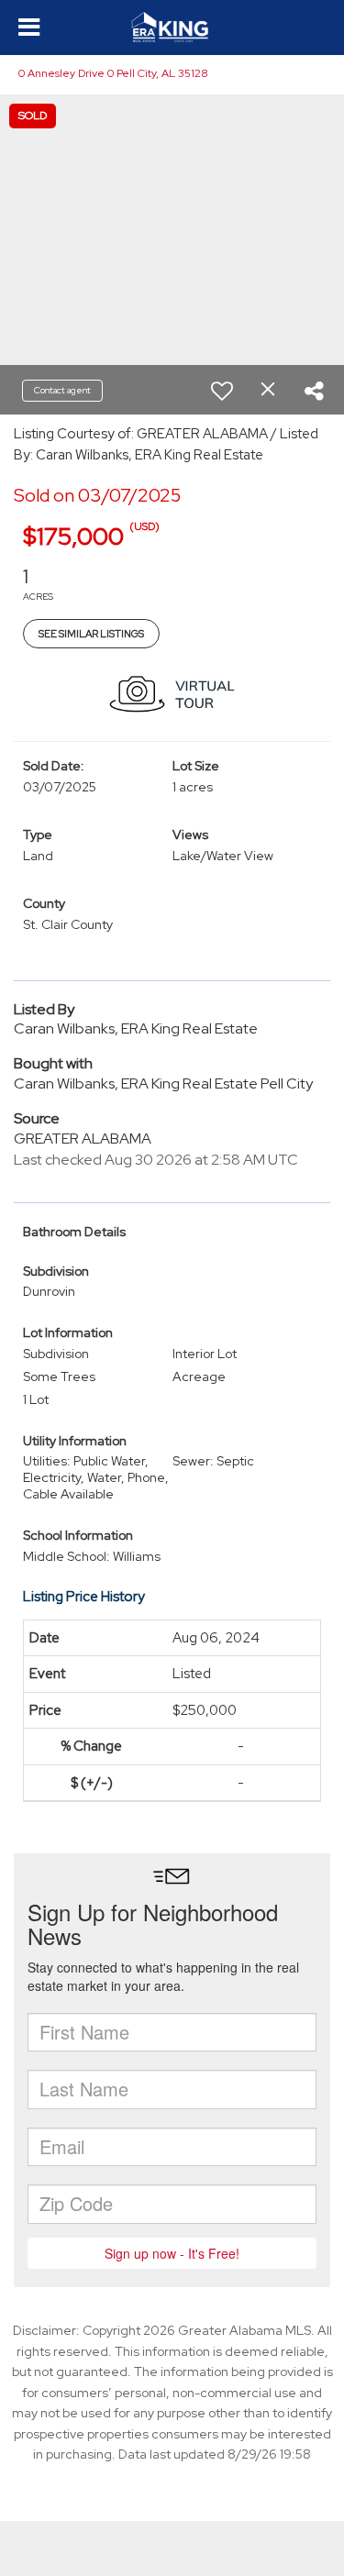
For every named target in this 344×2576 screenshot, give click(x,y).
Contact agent (62, 390)
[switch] (222, 391)
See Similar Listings (91, 634)
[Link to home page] (172, 28)
